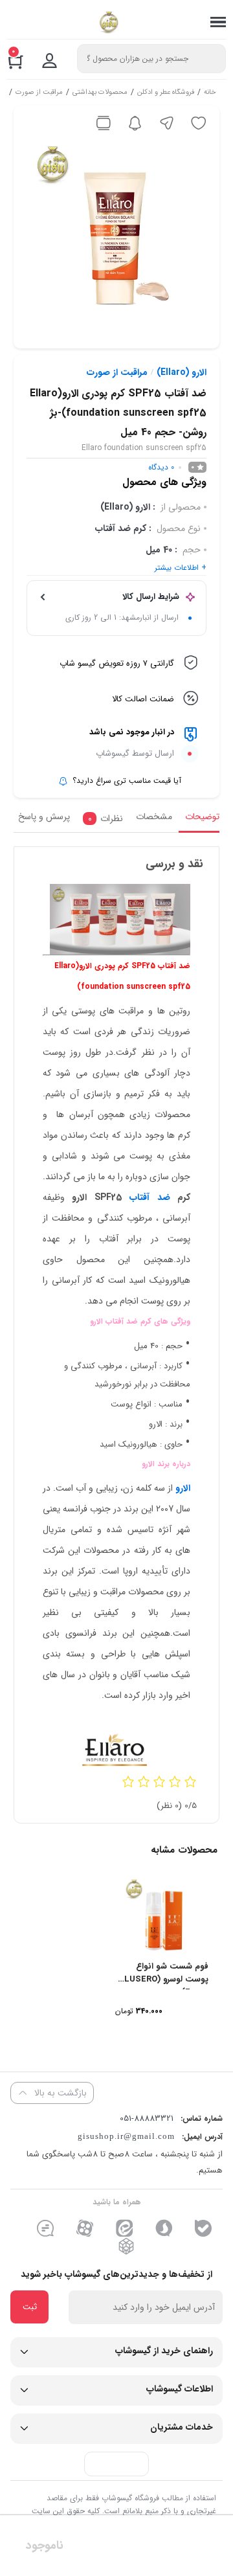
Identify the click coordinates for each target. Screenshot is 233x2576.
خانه (210, 93)
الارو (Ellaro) (182, 372)
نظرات (105, 819)
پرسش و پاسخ (44, 817)
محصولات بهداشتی (100, 93)
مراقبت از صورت (39, 93)
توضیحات (202, 817)
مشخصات (154, 817)
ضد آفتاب (150, 1197)
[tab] (199, 820)
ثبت (30, 2307)
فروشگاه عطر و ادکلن (166, 93)
